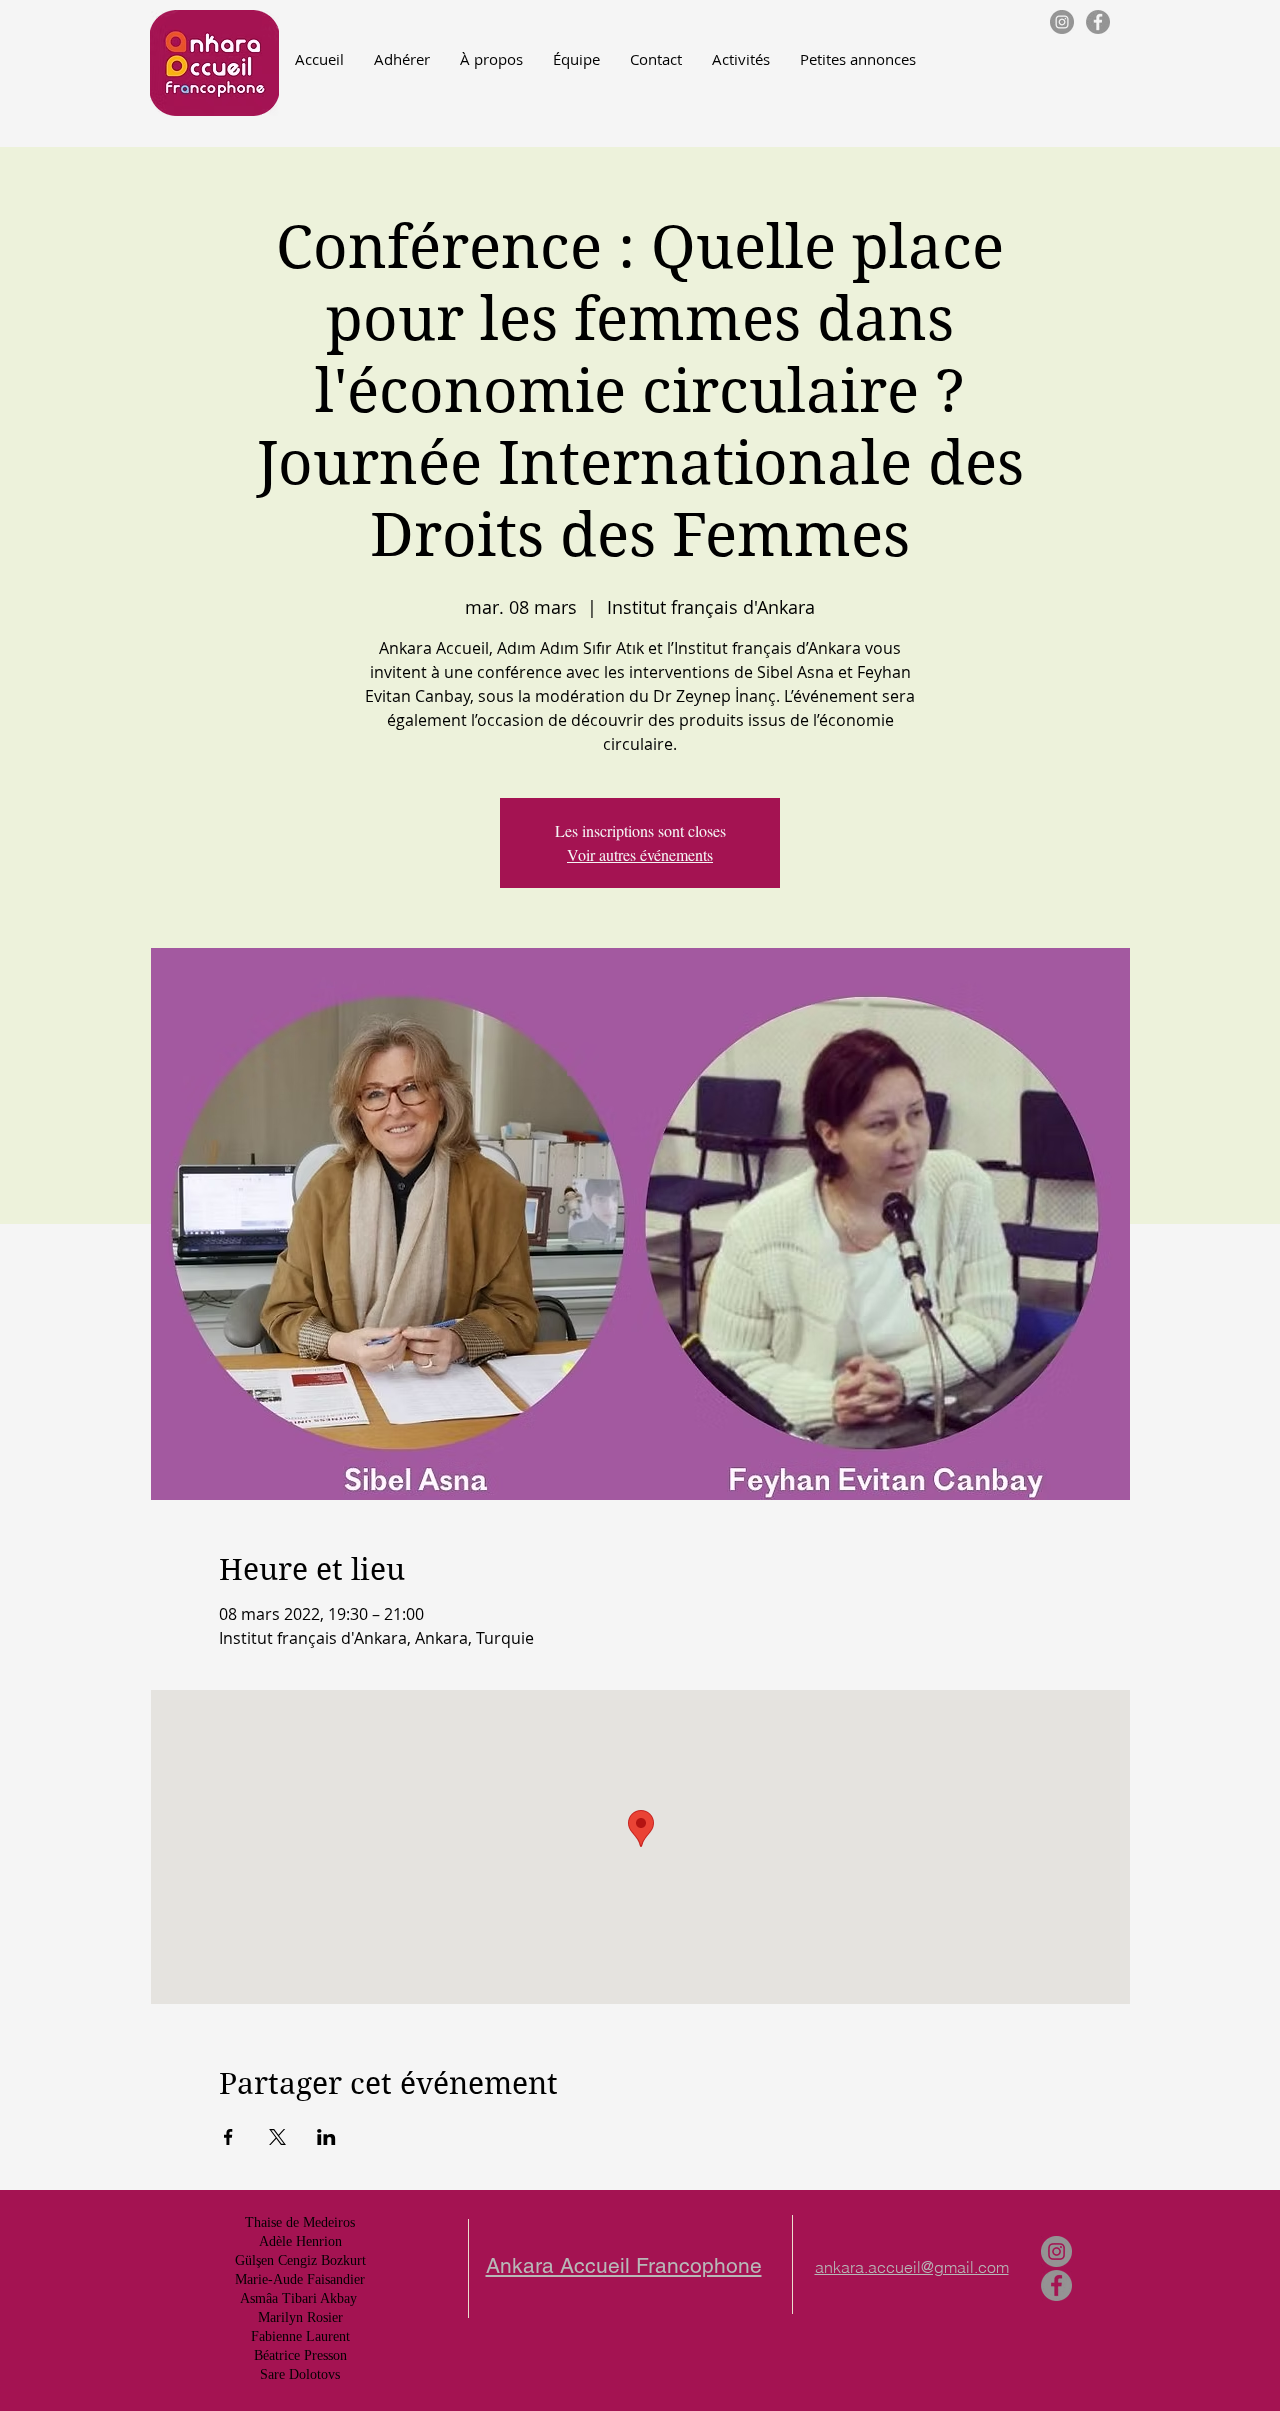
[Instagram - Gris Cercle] (1062, 22)
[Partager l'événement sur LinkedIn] (326, 2137)
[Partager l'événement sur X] (277, 2137)
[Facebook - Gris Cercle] (1098, 22)
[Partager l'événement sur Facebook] (228, 2137)
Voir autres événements (640, 854)
